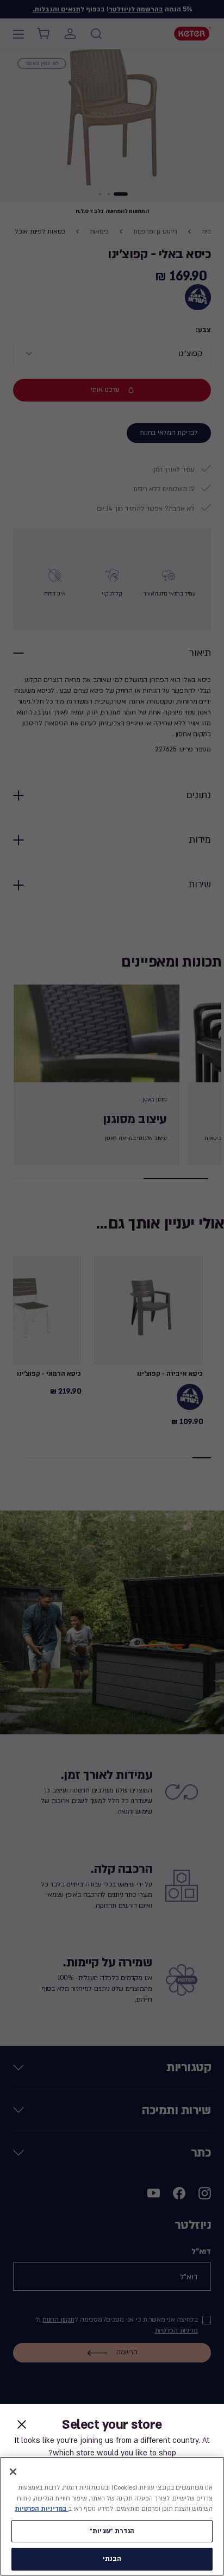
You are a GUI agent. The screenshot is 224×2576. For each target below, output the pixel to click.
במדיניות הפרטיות (42, 2509)
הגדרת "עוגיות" (112, 2531)
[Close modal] (22, 2424)
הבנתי (112, 2559)
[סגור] (13, 2472)
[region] (112, 2516)
